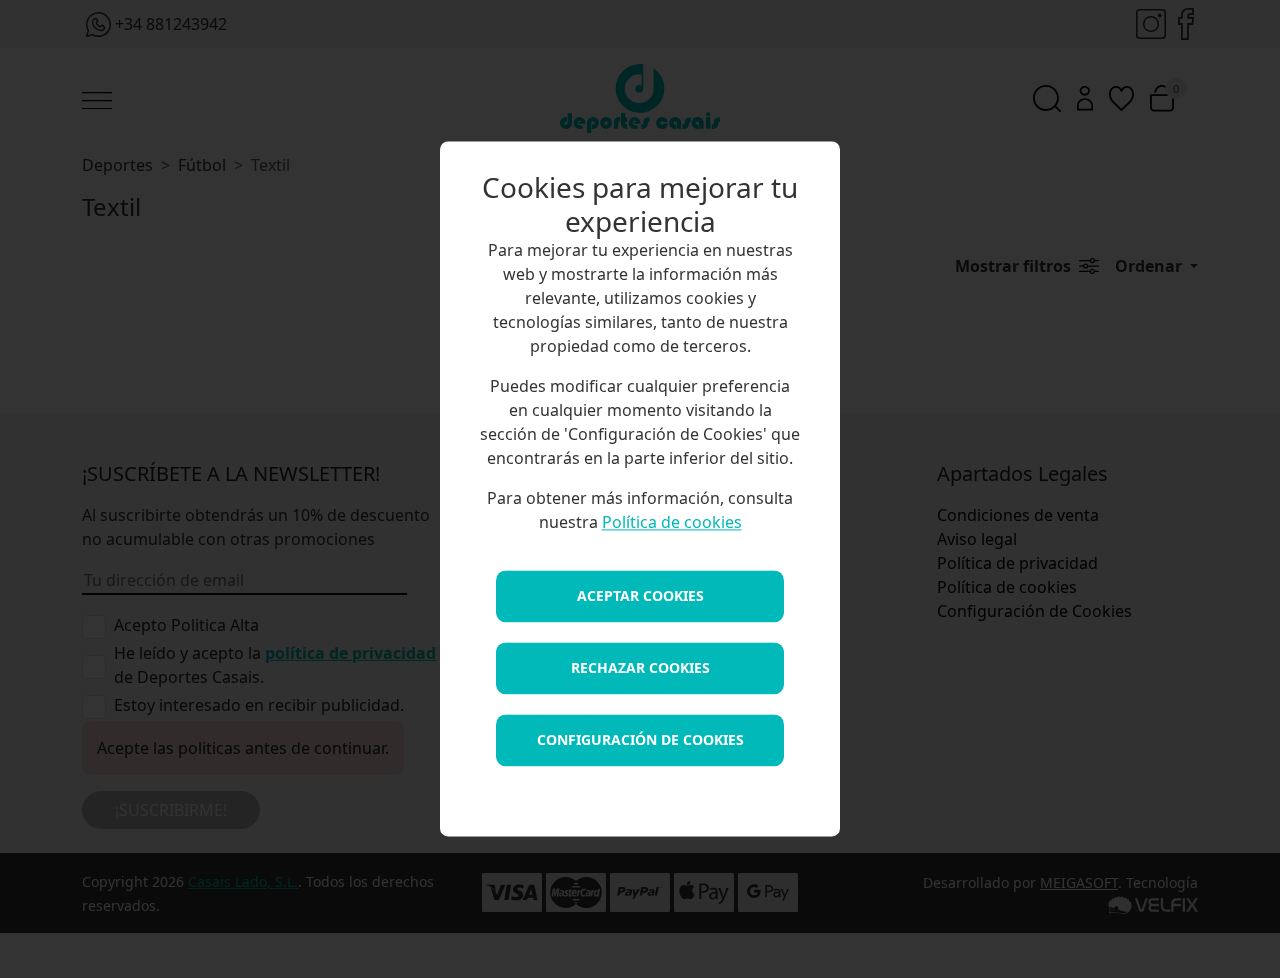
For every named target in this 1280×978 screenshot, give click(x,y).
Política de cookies (672, 523)
